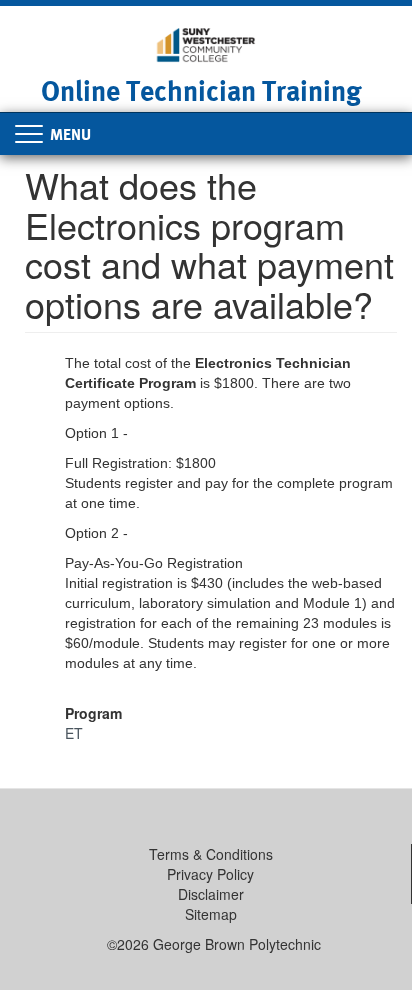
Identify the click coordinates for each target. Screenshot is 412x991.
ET (74, 733)
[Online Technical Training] (206, 43)
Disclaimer (211, 894)
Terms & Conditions (211, 854)
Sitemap (211, 914)
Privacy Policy (210, 874)
